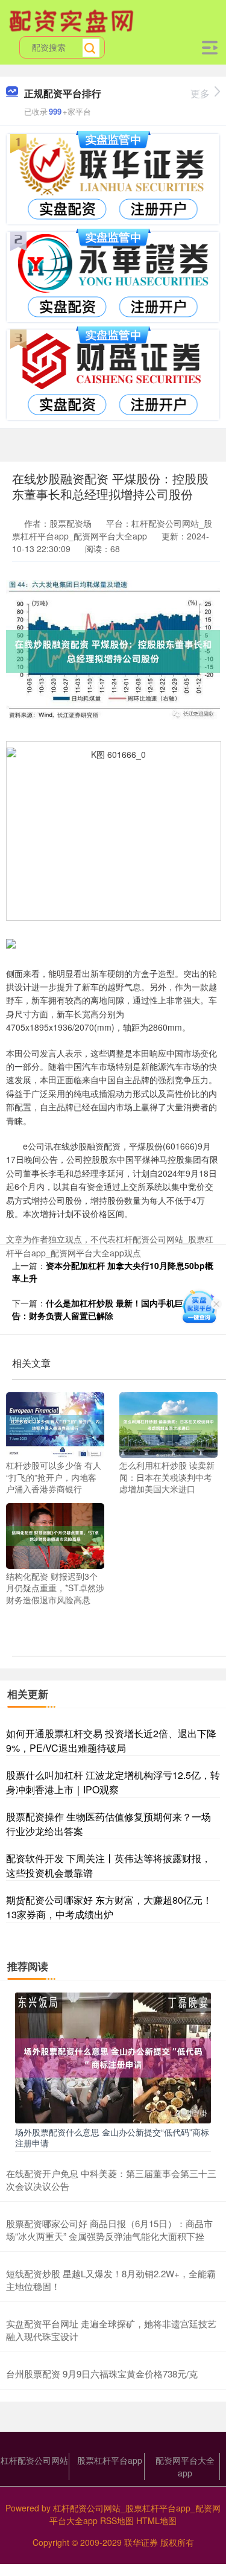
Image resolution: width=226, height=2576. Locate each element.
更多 (200, 93)
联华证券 (141, 2542)
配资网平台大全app (185, 2466)
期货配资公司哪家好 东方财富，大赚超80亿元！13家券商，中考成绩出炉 (109, 1907)
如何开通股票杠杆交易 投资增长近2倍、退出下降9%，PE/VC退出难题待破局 (111, 1741)
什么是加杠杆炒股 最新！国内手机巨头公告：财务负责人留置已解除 (106, 1309)
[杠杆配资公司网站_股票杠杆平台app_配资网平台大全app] (73, 20)
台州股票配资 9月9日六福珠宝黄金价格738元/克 (102, 2374)
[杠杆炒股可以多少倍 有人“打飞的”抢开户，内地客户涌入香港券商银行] (55, 1423)
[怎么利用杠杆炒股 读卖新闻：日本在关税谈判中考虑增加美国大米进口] (168, 1423)
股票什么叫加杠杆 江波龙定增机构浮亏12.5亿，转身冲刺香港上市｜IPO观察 (113, 1782)
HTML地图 (156, 2520)
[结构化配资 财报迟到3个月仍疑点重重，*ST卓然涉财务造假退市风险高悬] (55, 1534)
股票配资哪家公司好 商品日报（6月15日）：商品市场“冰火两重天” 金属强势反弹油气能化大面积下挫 (109, 2230)
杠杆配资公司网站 (34, 2460)
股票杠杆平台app (110, 2460)
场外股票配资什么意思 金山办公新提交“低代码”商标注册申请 (112, 2137)
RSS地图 (117, 2520)
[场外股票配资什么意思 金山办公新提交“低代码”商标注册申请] (113, 2056)
